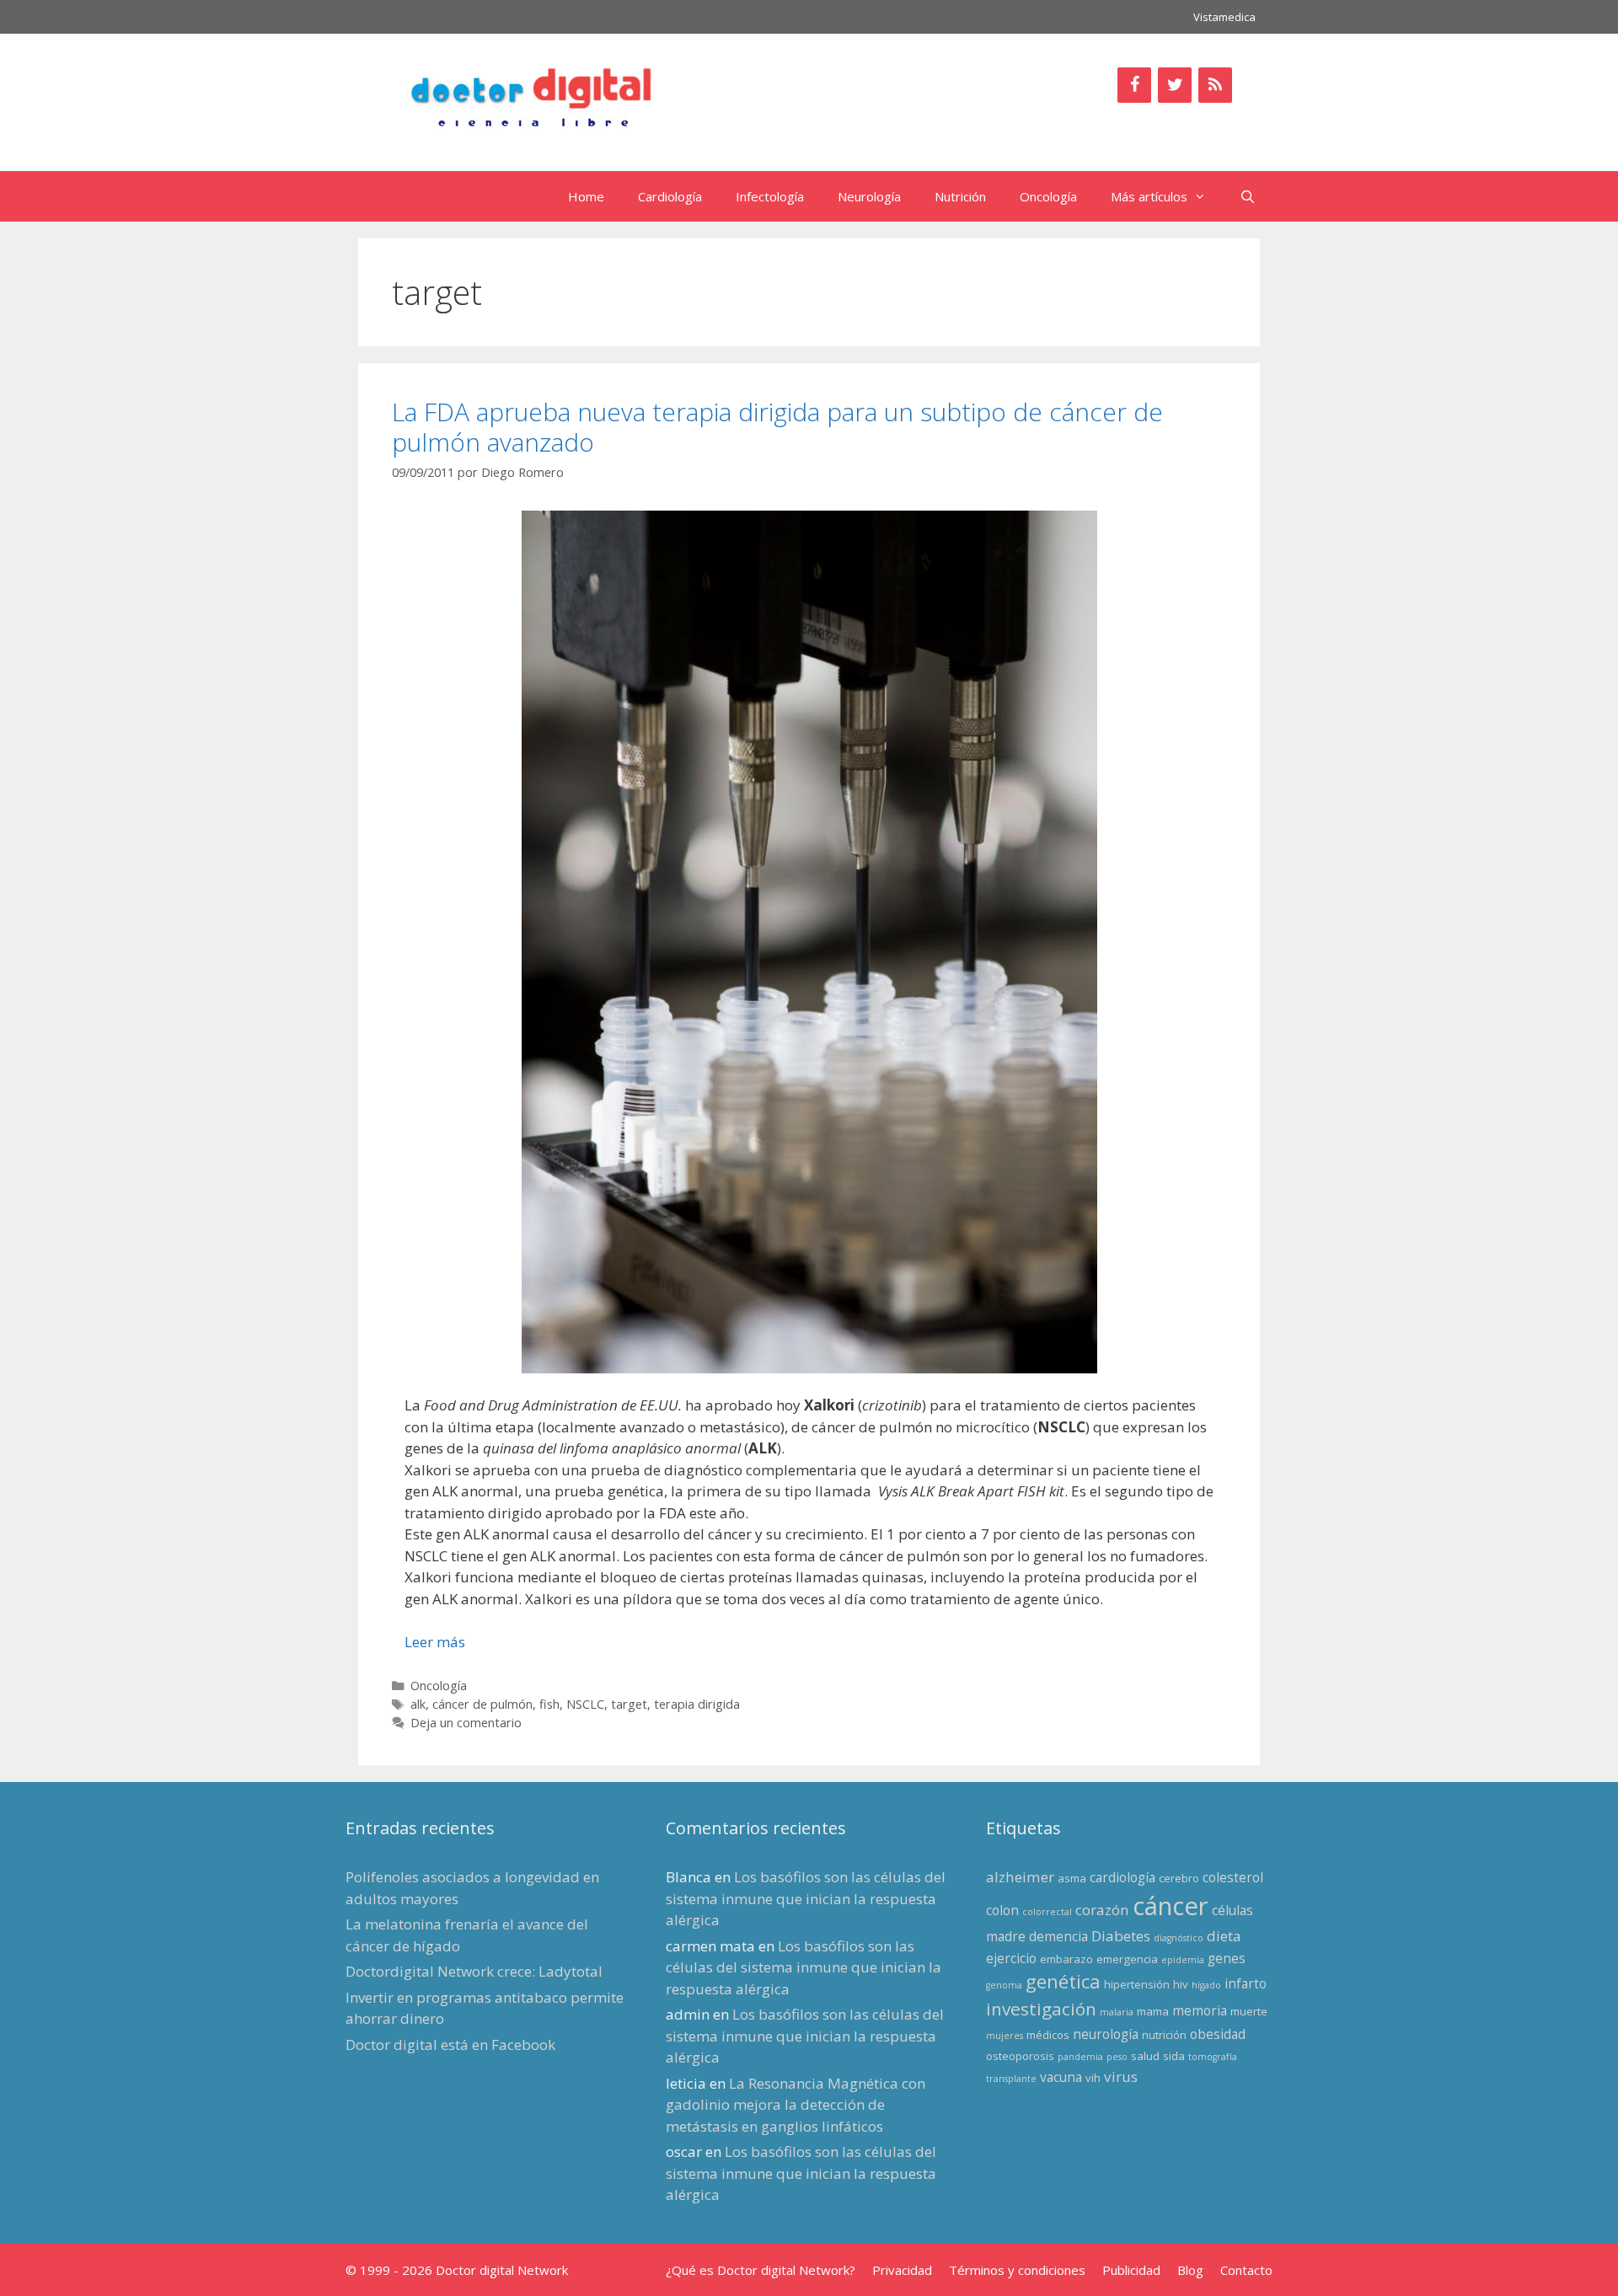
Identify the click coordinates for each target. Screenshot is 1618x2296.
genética (1063, 1981)
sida (1174, 2056)
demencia (1058, 1936)
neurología (1106, 2034)
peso (1117, 2057)
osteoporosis (1020, 2056)
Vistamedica (1224, 17)
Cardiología (670, 196)
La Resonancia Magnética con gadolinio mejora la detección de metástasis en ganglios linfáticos (796, 2105)
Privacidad (902, 2270)
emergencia (1127, 1959)
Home (586, 196)
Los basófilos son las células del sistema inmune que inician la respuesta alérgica (806, 1898)
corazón (1102, 1910)
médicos (1048, 2035)
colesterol (1233, 1877)
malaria (1117, 2012)
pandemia (1080, 2057)
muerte (1249, 2011)
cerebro (1179, 1878)
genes (1227, 1958)
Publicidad (1131, 2270)
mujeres (1005, 2036)
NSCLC (585, 1704)
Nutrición (960, 196)
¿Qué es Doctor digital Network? (761, 2270)
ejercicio (1011, 1958)
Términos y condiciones (1017, 2270)
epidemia (1183, 1960)
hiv (1181, 1984)
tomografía (1213, 2057)
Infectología (770, 196)
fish (549, 1704)
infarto (1246, 1983)
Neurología (869, 196)
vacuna (1061, 2077)
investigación (1041, 2009)
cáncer (1171, 1906)
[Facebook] (1134, 85)
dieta (1224, 1936)
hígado (1206, 1985)
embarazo (1066, 1959)
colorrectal (1047, 1912)
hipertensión (1137, 1984)
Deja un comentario (466, 1723)
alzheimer (1020, 1877)
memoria (1200, 2010)
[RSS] (1215, 85)
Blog (1190, 2270)
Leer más (435, 1642)
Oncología (1048, 196)
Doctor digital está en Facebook (450, 2044)
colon (1002, 1910)
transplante (1011, 2079)
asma (1072, 1878)
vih (1093, 2078)
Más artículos (1149, 196)
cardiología (1122, 1877)
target (629, 1704)
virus (1121, 2077)
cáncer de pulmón (482, 1704)
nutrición (1164, 2035)
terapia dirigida (697, 1704)
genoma (1004, 1985)
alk (418, 1704)
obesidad (1218, 2034)
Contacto (1246, 2270)
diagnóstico (1179, 1938)
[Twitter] (1175, 85)
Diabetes (1121, 1936)
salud (1145, 2056)
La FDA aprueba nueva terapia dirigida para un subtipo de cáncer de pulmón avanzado (777, 427)
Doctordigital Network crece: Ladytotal (474, 1971)
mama (1153, 2011)
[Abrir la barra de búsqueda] (1248, 196)
